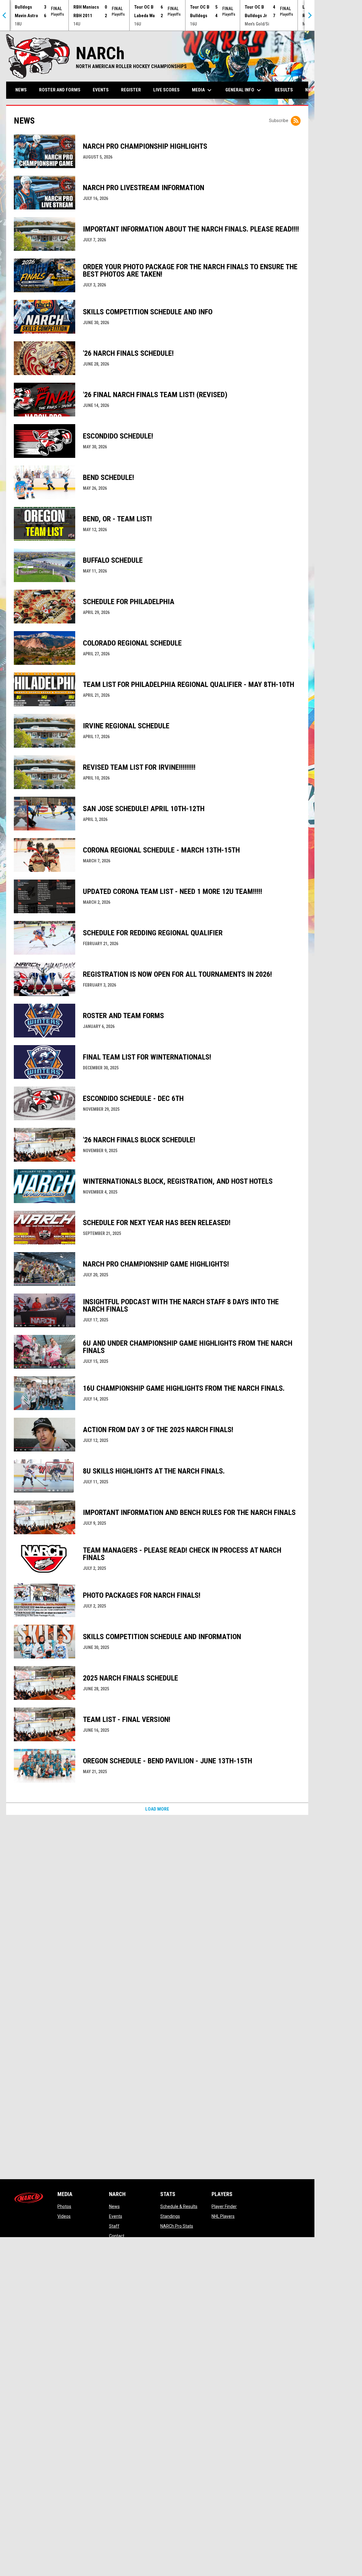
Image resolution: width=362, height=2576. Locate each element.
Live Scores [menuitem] (166, 90)
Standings (170, 2216)
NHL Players (223, 2216)
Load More (157, 1809)
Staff (114, 2226)
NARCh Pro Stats (177, 2226)
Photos (64, 2206)
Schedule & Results (179, 2206)
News (114, 2206)
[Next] (309, 15)
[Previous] (5, 15)
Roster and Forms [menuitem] (60, 90)
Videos (64, 2216)
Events (116, 2216)
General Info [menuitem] (244, 90)
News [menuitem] (21, 90)
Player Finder (224, 2206)
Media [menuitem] (202, 90)
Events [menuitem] (101, 90)
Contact (117, 2236)
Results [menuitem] (284, 90)
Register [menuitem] (131, 90)
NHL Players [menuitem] (319, 90)
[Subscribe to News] (296, 121)
